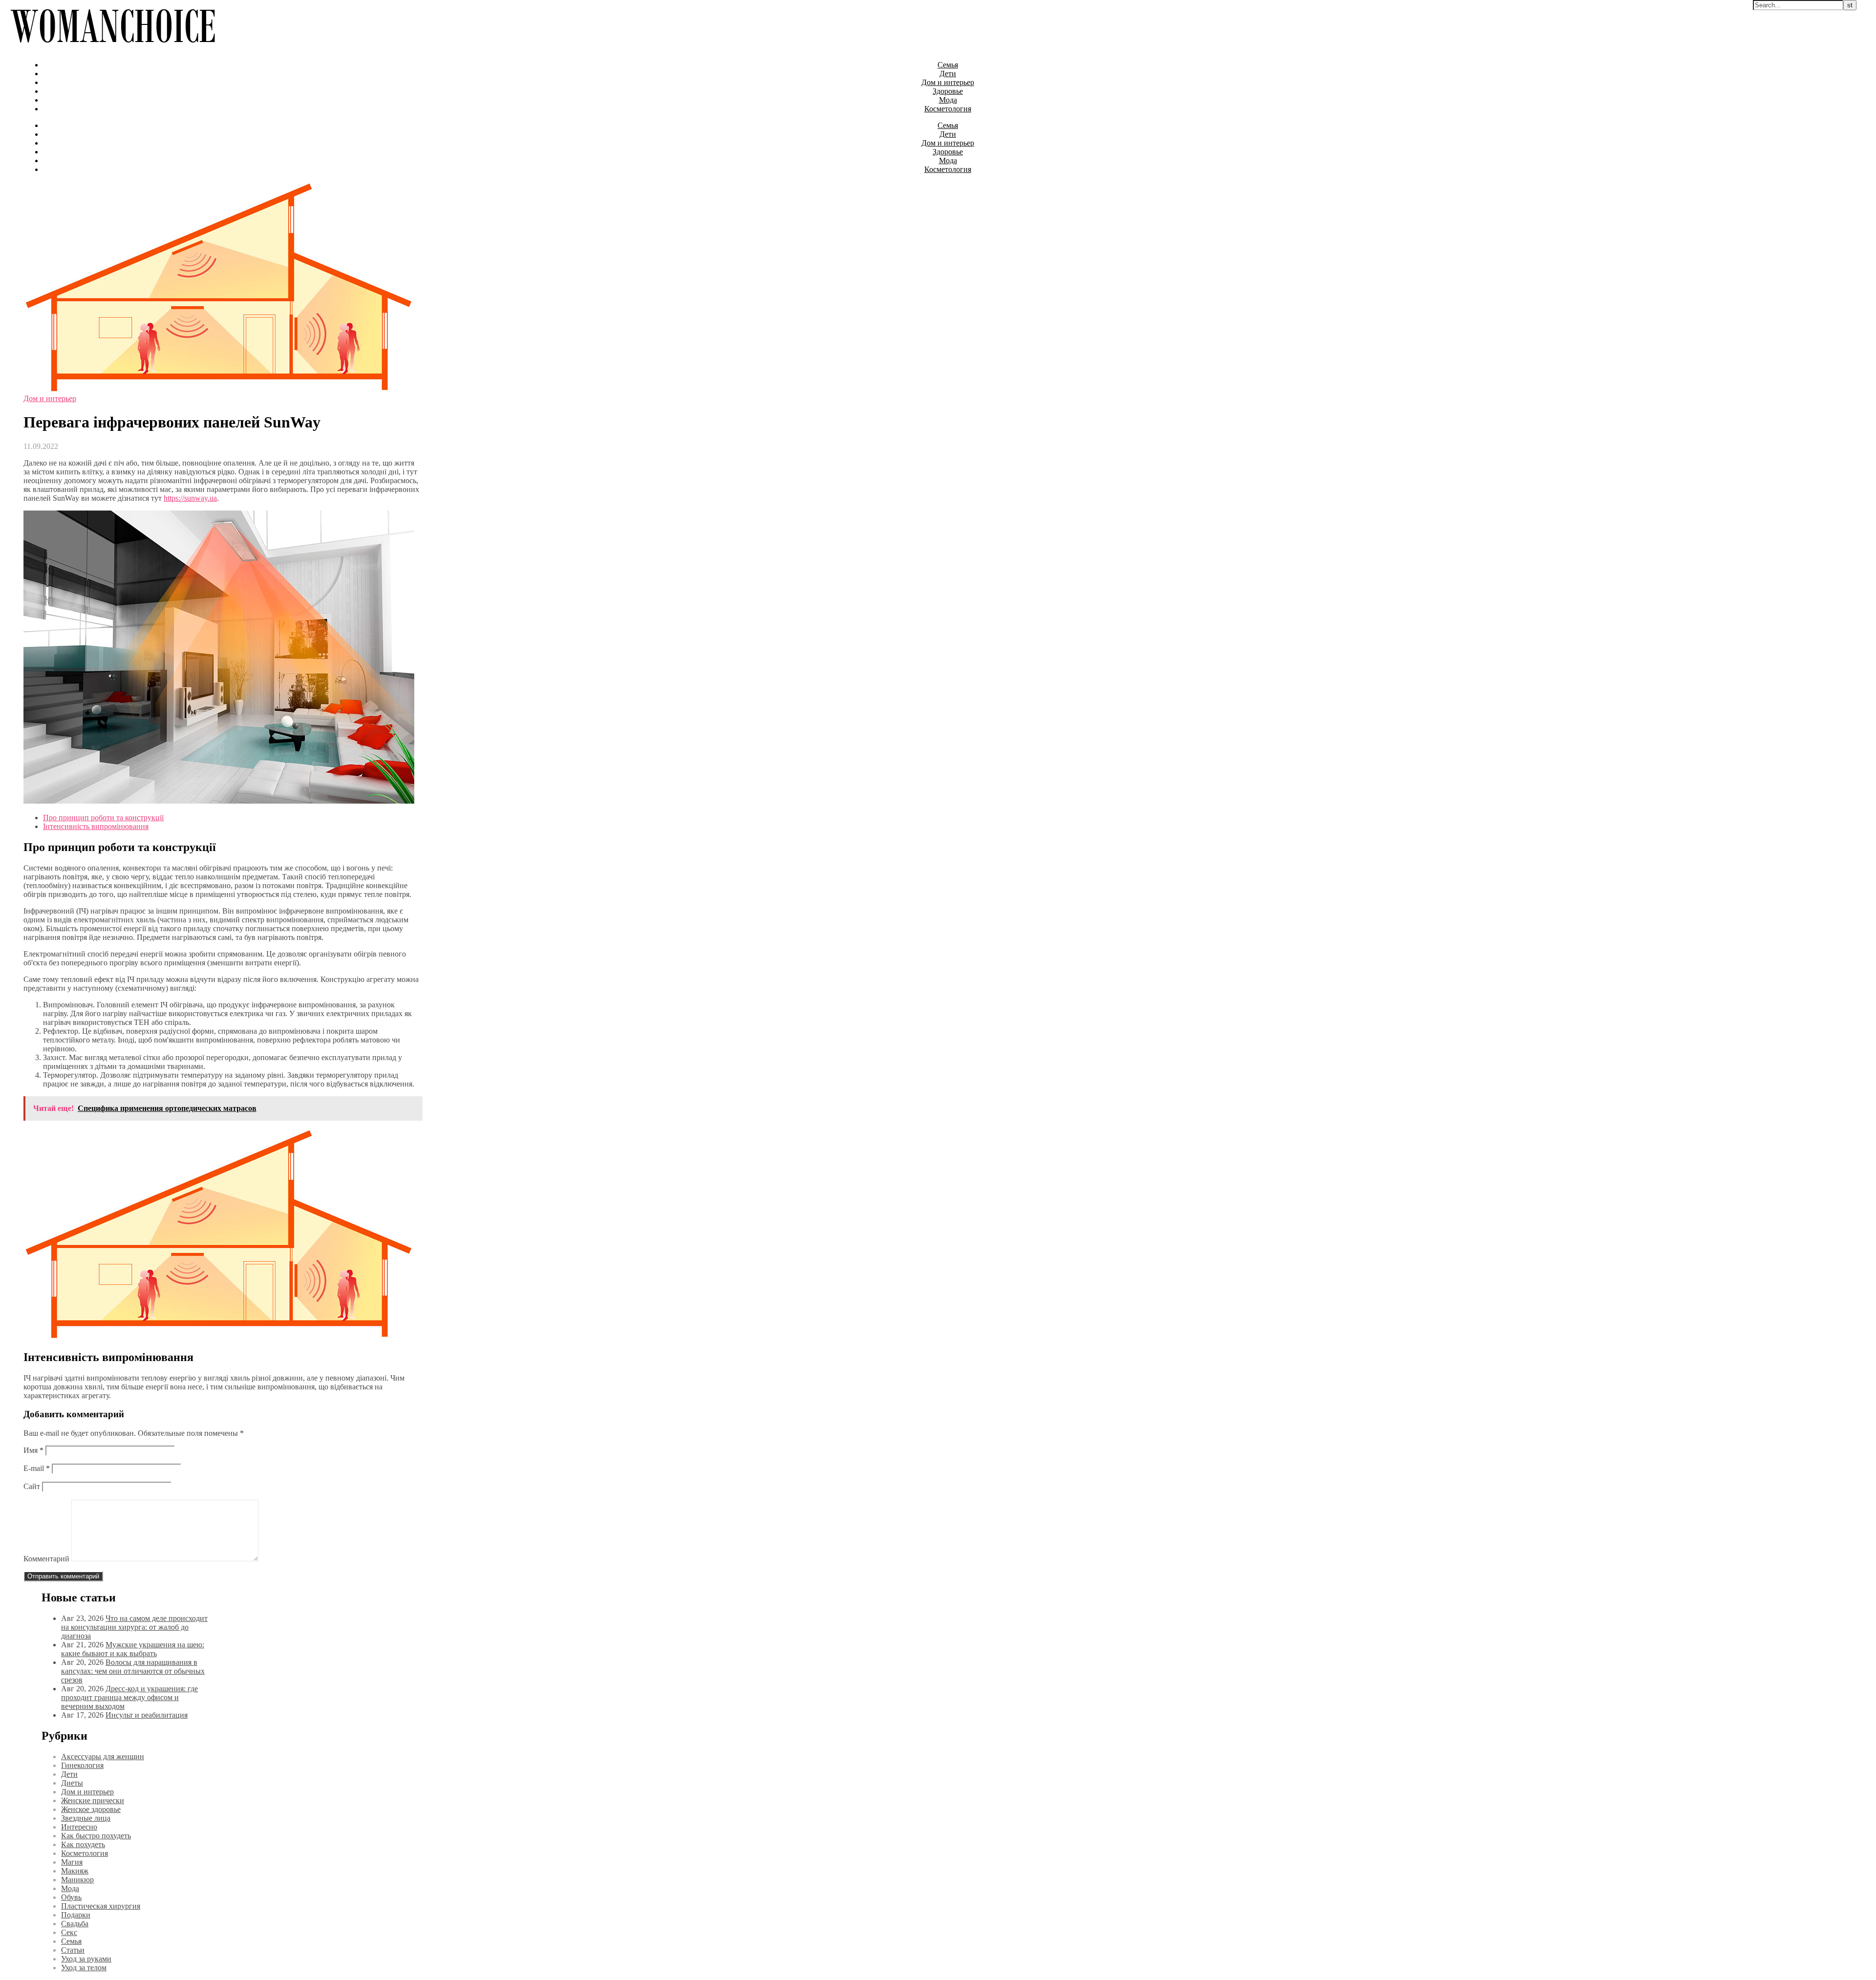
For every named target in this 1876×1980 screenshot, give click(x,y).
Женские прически (93, 1800)
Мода (948, 100)
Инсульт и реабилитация (147, 1715)
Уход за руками (86, 1959)
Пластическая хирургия (101, 1906)
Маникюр (77, 1880)
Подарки (76, 1915)
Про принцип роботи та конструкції (103, 818)
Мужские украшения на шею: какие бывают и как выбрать (133, 1649)
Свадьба (75, 1924)
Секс (69, 1932)
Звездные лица (86, 1818)
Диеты (72, 1783)
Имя (33, 1450)
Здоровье (948, 91)
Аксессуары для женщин (103, 1756)
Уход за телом (84, 1968)
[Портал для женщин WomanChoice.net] (113, 48)
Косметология (948, 109)
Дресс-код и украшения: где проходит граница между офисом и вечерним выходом (129, 1697)
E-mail (37, 1468)
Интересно (79, 1827)
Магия (72, 1862)
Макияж (75, 1871)
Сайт (32, 1486)
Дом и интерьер (948, 82)
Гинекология (82, 1765)
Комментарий (46, 1559)
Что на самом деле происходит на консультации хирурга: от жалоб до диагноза (134, 1627)
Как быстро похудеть (96, 1836)
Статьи (73, 1950)
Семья (948, 65)
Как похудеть (83, 1844)
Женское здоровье (91, 1809)
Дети (948, 74)
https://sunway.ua (190, 498)
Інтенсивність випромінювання (96, 826)
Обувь (71, 1897)
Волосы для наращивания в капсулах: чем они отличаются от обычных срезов (133, 1671)
